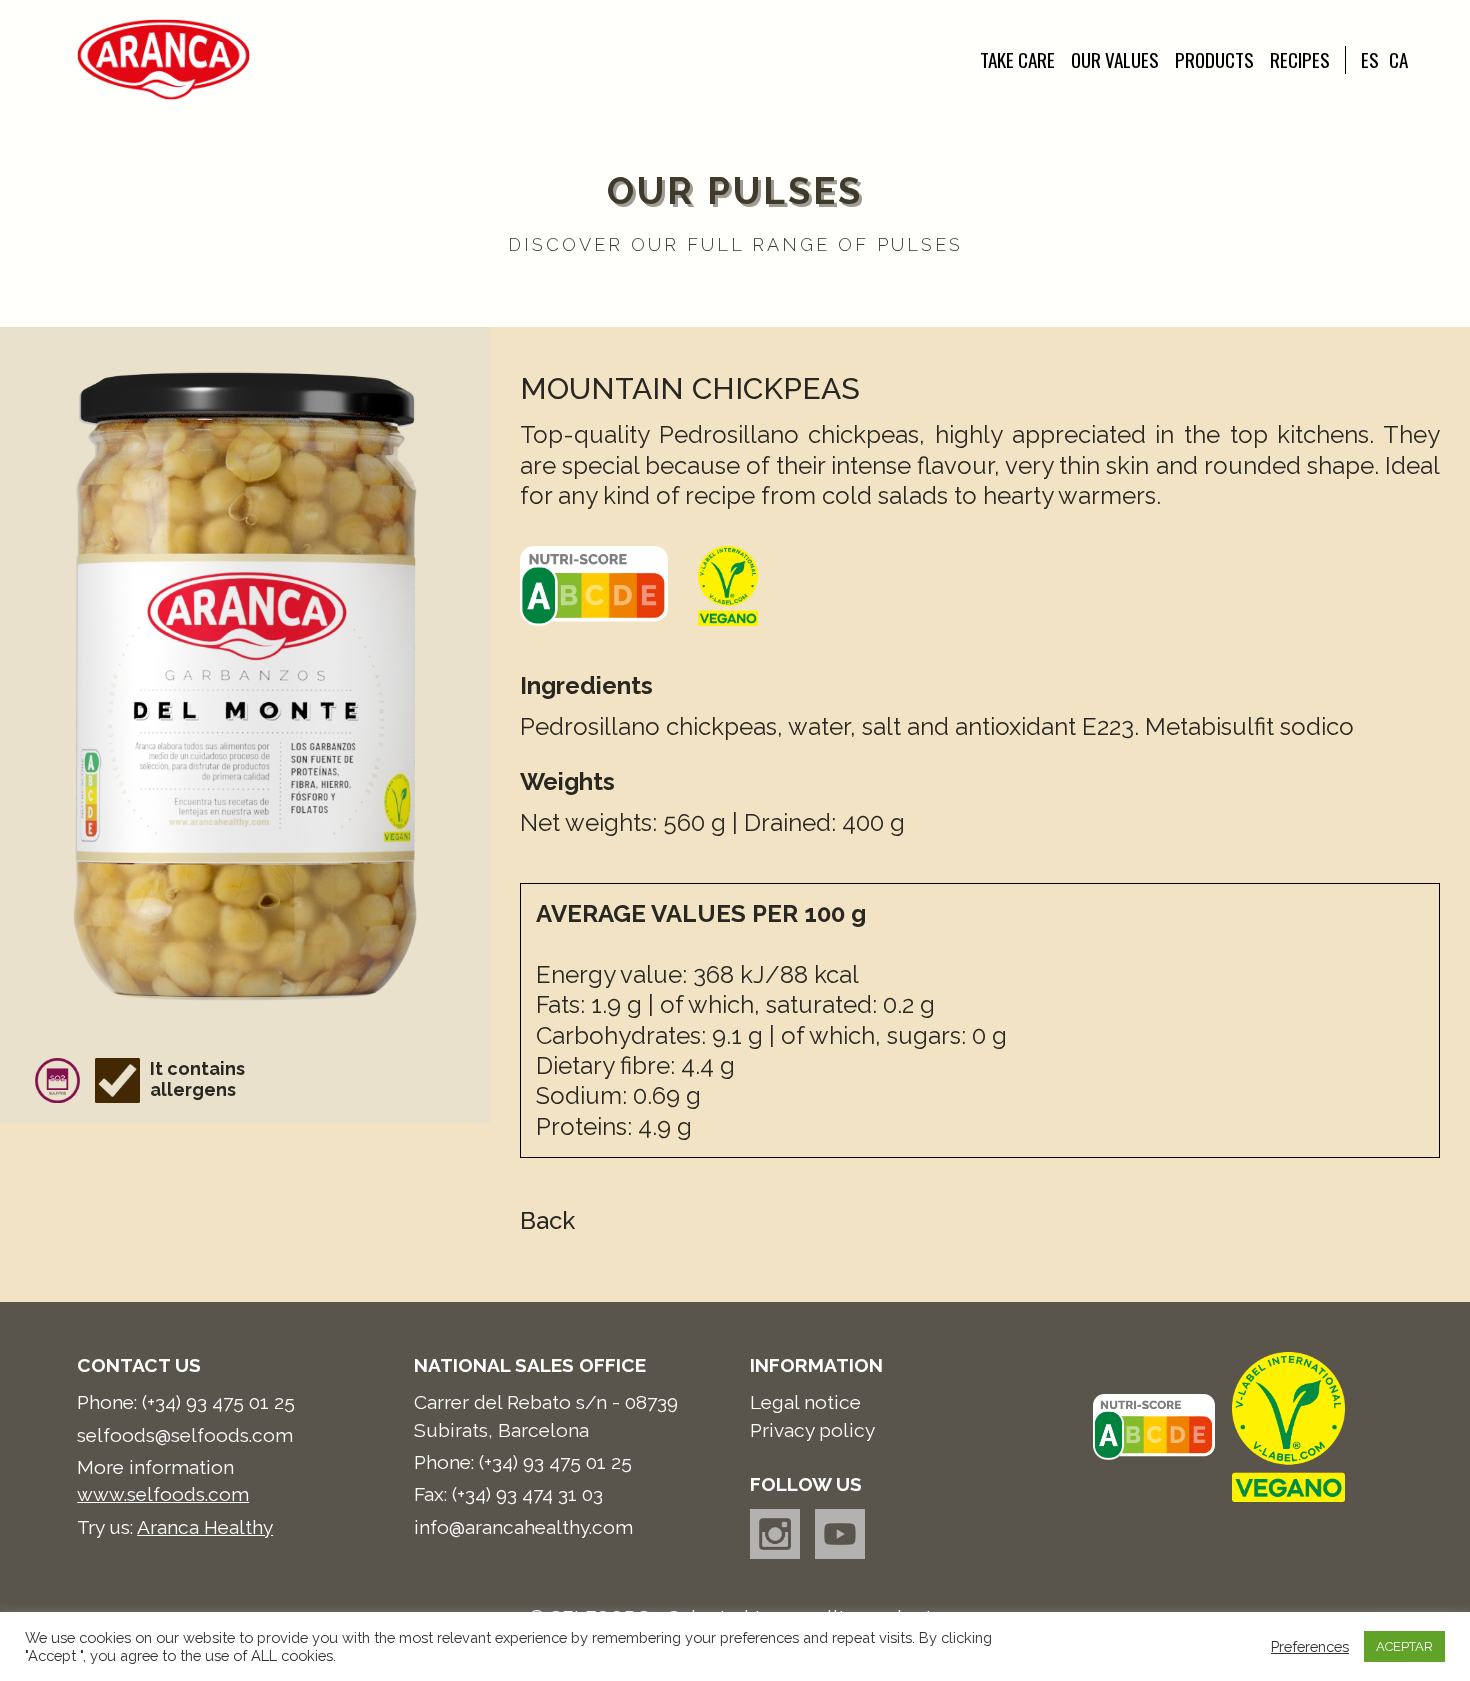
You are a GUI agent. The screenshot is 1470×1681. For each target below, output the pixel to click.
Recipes (1300, 59)
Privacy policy (812, 1430)
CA (1398, 59)
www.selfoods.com (163, 1494)
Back (547, 1220)
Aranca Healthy (205, 1527)
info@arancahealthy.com (523, 1527)
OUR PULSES (735, 191)
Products (1214, 59)
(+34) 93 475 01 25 (218, 1402)
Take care (1017, 59)
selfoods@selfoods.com (185, 1435)
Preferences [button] (1310, 1646)
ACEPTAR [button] (1404, 1646)
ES (1370, 59)
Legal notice (805, 1402)
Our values (1115, 59)
